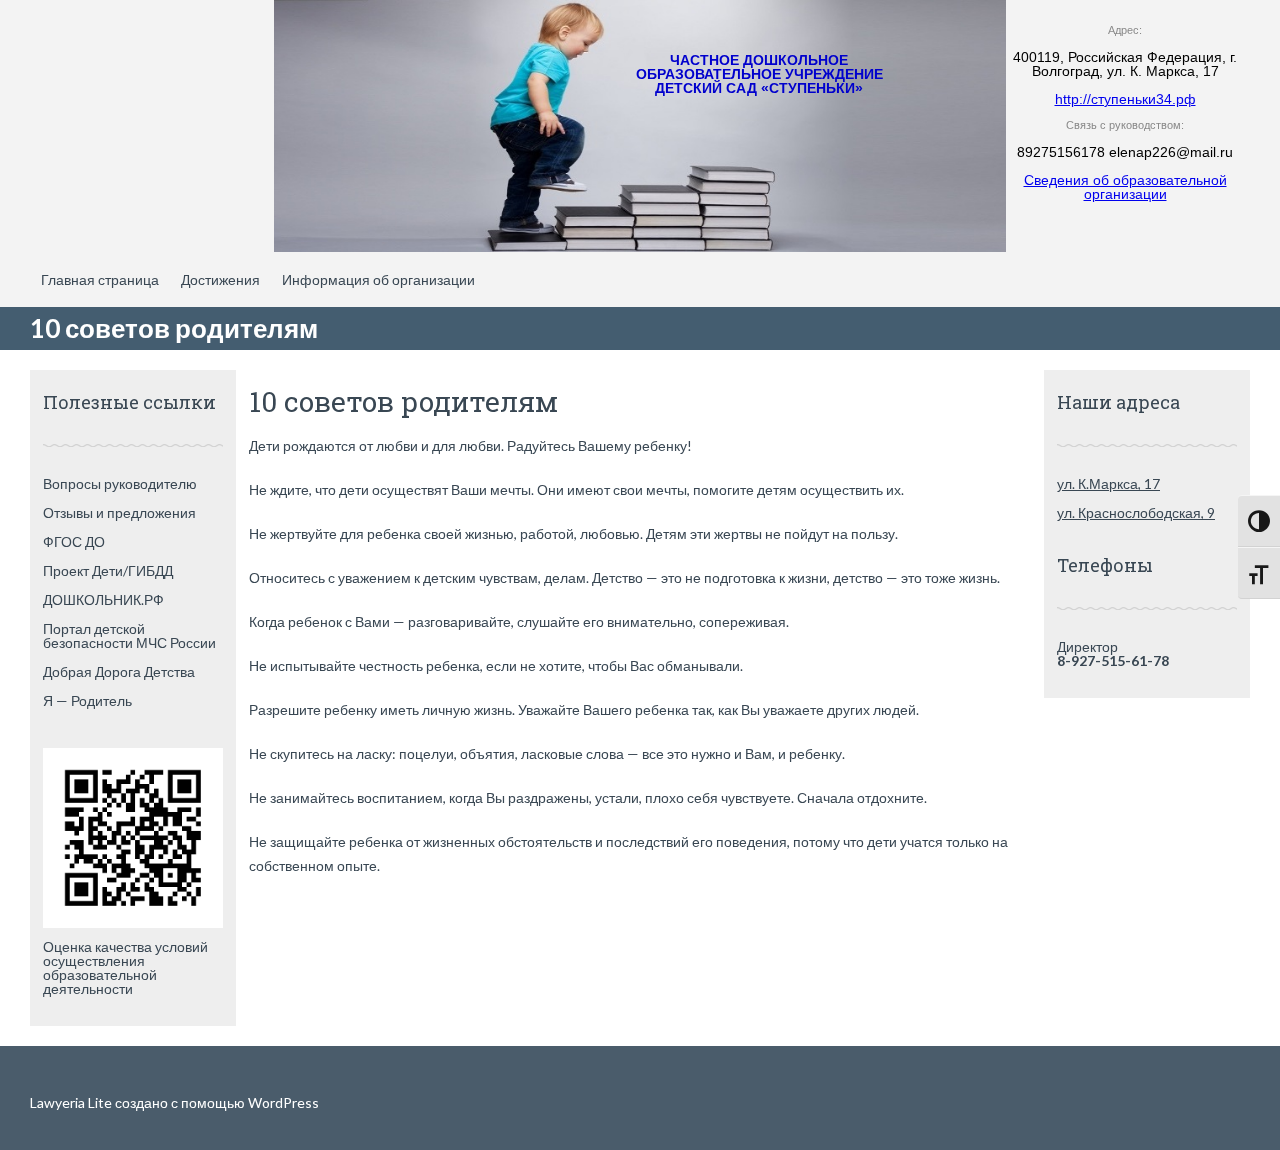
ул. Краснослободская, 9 (1136, 512)
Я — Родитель (87, 700)
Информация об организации (378, 279)
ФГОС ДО (74, 541)
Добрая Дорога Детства (119, 671)
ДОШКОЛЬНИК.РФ (103, 599)
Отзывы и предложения (119, 512)
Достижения (220, 279)
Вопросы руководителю (120, 483)
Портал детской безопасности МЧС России (129, 635)
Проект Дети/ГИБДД (108, 570)
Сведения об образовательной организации (1125, 187)
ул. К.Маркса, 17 (1108, 483)
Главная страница (100, 279)
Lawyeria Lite (72, 1102)
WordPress (282, 1102)
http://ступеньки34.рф (1125, 99)
